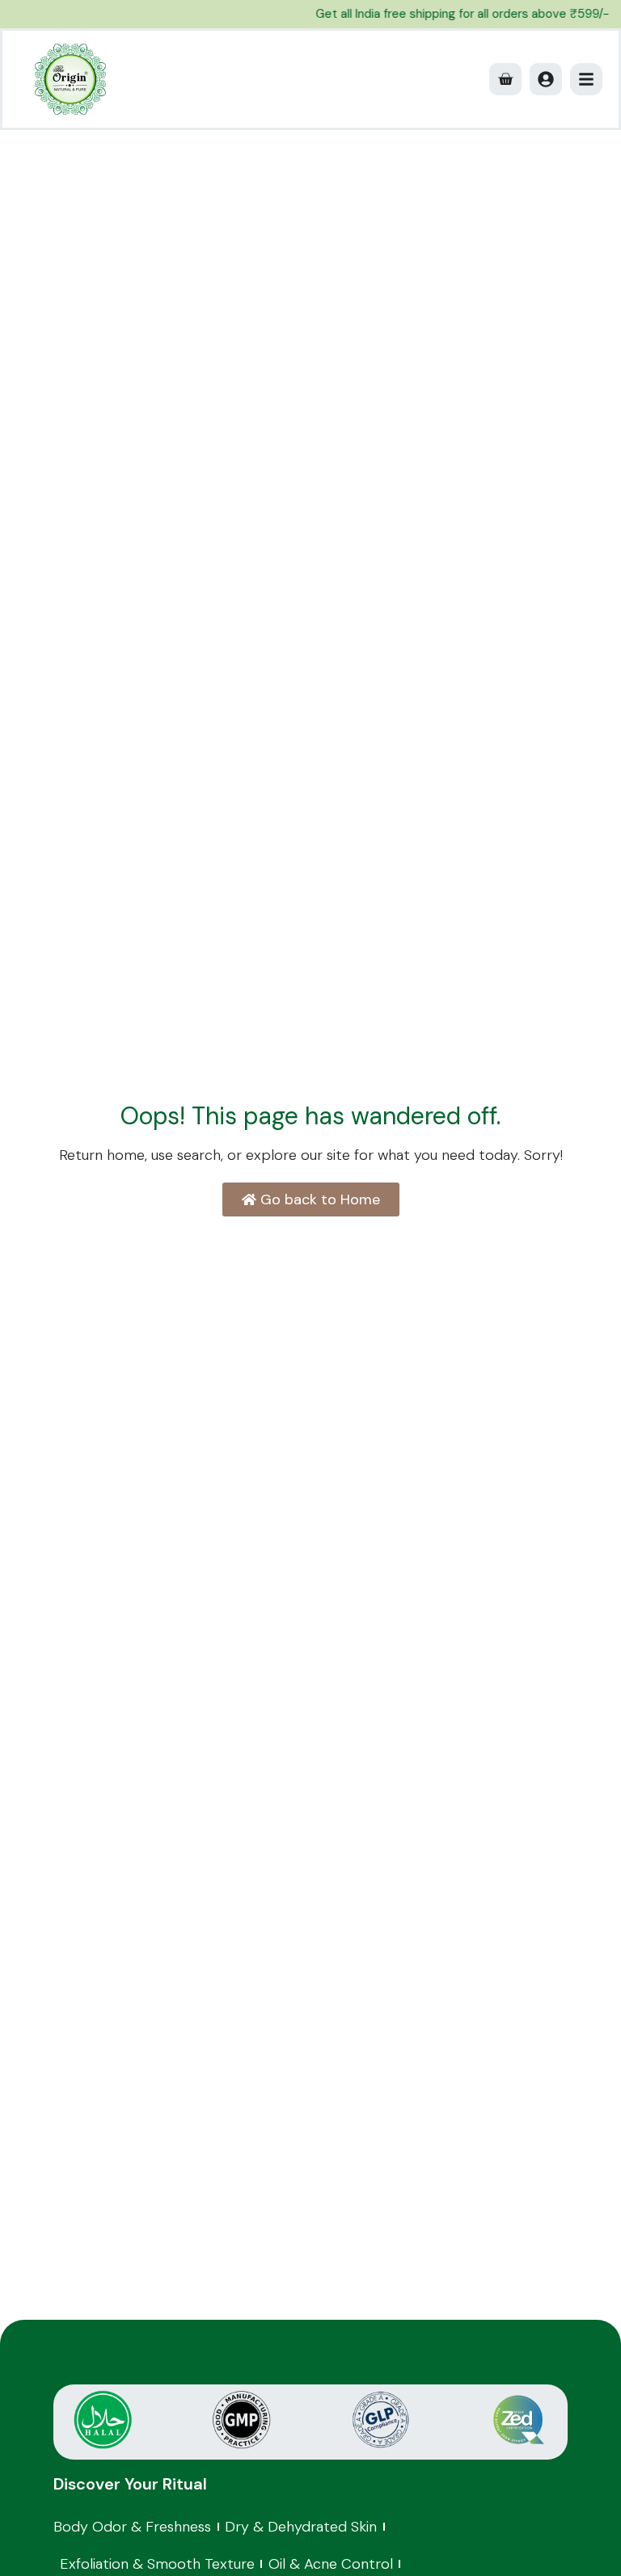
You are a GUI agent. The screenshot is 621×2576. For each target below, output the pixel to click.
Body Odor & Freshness (132, 2527)
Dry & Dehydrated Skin (301, 2527)
